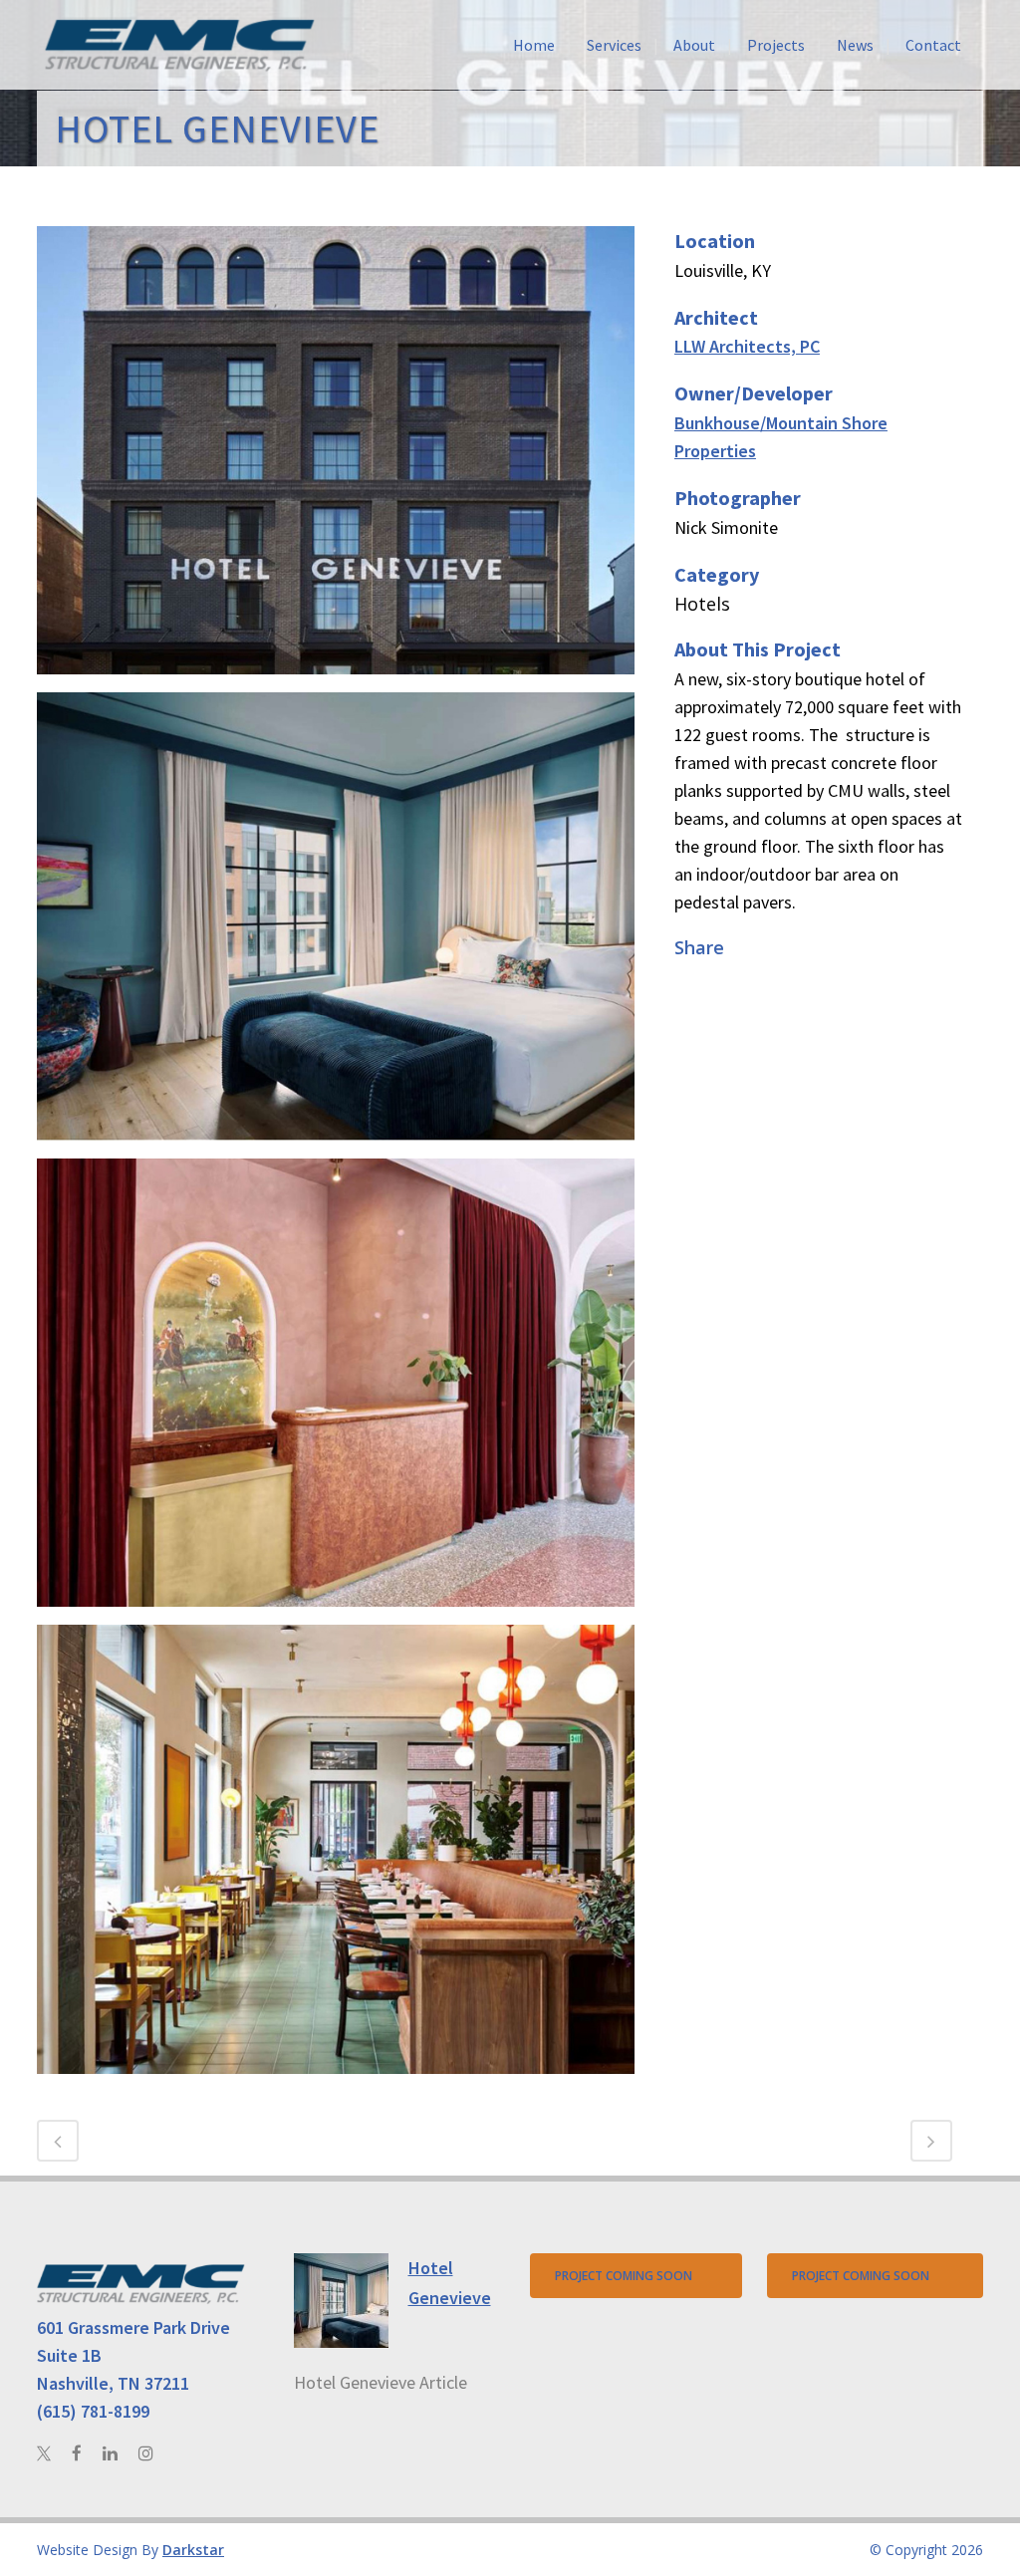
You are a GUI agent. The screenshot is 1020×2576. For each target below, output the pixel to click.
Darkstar (193, 2550)
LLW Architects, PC (747, 346)
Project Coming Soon (624, 2276)
